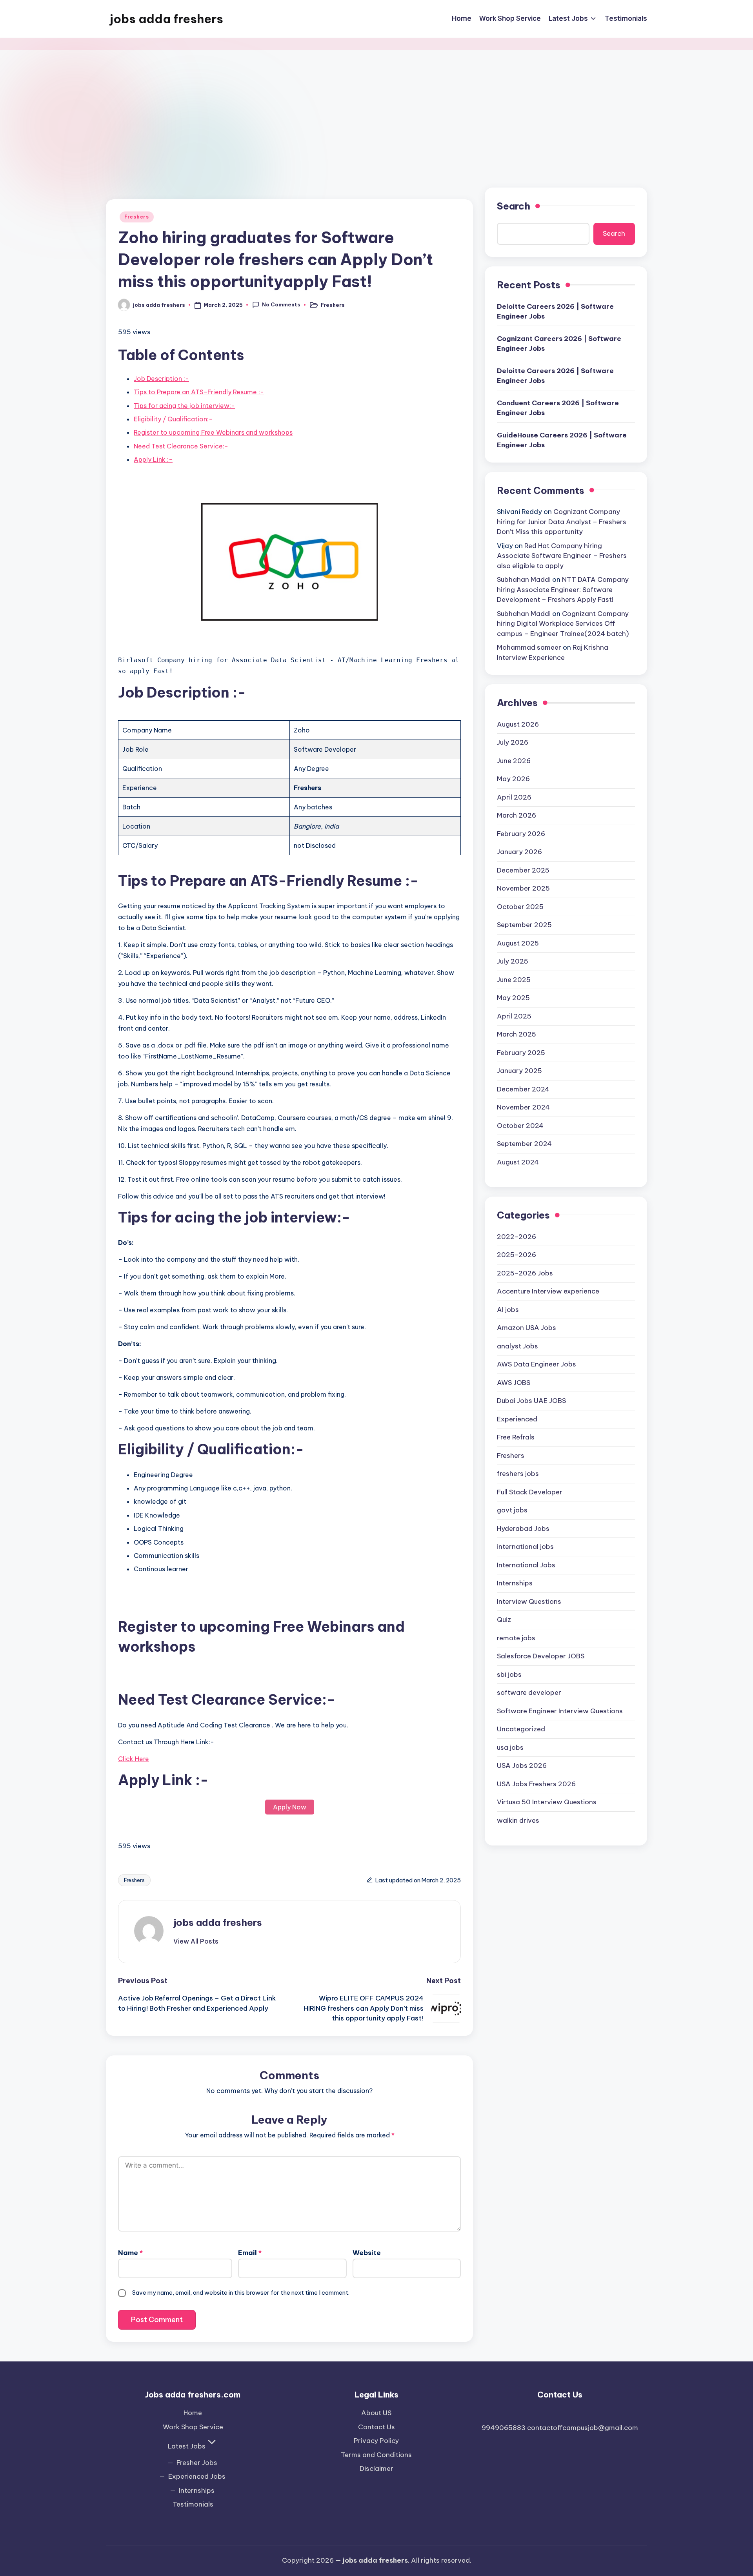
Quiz (504, 1620)
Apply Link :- (153, 459)
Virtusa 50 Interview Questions (547, 1802)
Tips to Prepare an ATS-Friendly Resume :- (199, 392)
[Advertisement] (376, 109)
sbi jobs (509, 1674)
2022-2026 (517, 1237)
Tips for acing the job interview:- (184, 406)
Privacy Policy (376, 2441)
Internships (515, 1583)
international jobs (525, 1547)
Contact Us (376, 2427)
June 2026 (514, 761)
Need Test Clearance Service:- (181, 446)
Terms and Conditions (376, 2455)
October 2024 (520, 1126)
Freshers (137, 217)
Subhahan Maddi (524, 579)
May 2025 (513, 998)
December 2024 (523, 1089)
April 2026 (514, 797)
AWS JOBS (514, 1383)
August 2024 (518, 1162)
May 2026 (513, 779)
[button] (196, 1941)
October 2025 (520, 907)
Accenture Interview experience (548, 1291)
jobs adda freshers (166, 19)
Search (514, 206)
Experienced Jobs (197, 2476)
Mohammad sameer (529, 647)
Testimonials (193, 2504)
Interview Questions (529, 1601)
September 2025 (524, 925)
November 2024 (523, 1107)
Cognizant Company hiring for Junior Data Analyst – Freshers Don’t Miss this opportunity (562, 522)
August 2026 (518, 724)
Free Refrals (516, 1437)
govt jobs (512, 1510)
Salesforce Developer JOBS (541, 1656)
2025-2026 (517, 1255)
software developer (529, 1692)
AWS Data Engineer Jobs (537, 1364)
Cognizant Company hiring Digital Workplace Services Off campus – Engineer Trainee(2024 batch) (563, 624)
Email (250, 2253)
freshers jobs (518, 1474)
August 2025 (518, 943)
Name (130, 2253)
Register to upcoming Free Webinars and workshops (213, 432)
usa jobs (510, 1747)
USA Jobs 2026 (522, 1765)
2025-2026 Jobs (525, 1273)
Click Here (134, 1759)
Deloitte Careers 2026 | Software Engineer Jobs (555, 312)
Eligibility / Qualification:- (173, 419)
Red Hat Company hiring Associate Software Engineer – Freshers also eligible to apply (562, 556)
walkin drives (518, 1820)
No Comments (281, 304)
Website (367, 2253)
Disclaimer (376, 2469)
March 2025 (517, 1034)
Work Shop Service (193, 2427)
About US (376, 2413)
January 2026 (519, 852)
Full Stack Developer (530, 1492)
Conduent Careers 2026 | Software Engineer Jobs (558, 408)
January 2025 (519, 1071)
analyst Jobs (517, 1346)
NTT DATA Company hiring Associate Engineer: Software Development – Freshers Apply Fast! (563, 589)
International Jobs (526, 1565)
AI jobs (508, 1310)
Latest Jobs (187, 2446)
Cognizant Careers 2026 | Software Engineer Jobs (559, 344)
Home (193, 2413)
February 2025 (521, 1053)
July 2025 (513, 961)
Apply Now (290, 1807)
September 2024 (524, 1144)
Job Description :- (161, 379)
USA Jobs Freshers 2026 (536, 1784)
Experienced (517, 1419)
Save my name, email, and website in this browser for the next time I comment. (241, 2293)
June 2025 (514, 980)
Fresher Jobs (197, 2463)
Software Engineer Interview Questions (560, 1711)
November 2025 (523, 888)
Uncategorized (521, 1729)
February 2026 (521, 834)
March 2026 (517, 815)
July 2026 (513, 742)
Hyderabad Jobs (523, 1528)
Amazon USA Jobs (527, 1328)
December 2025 (523, 870)
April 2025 (514, 1016)
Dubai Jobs (531, 1401)
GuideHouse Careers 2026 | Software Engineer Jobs (562, 440)
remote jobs (516, 1638)
